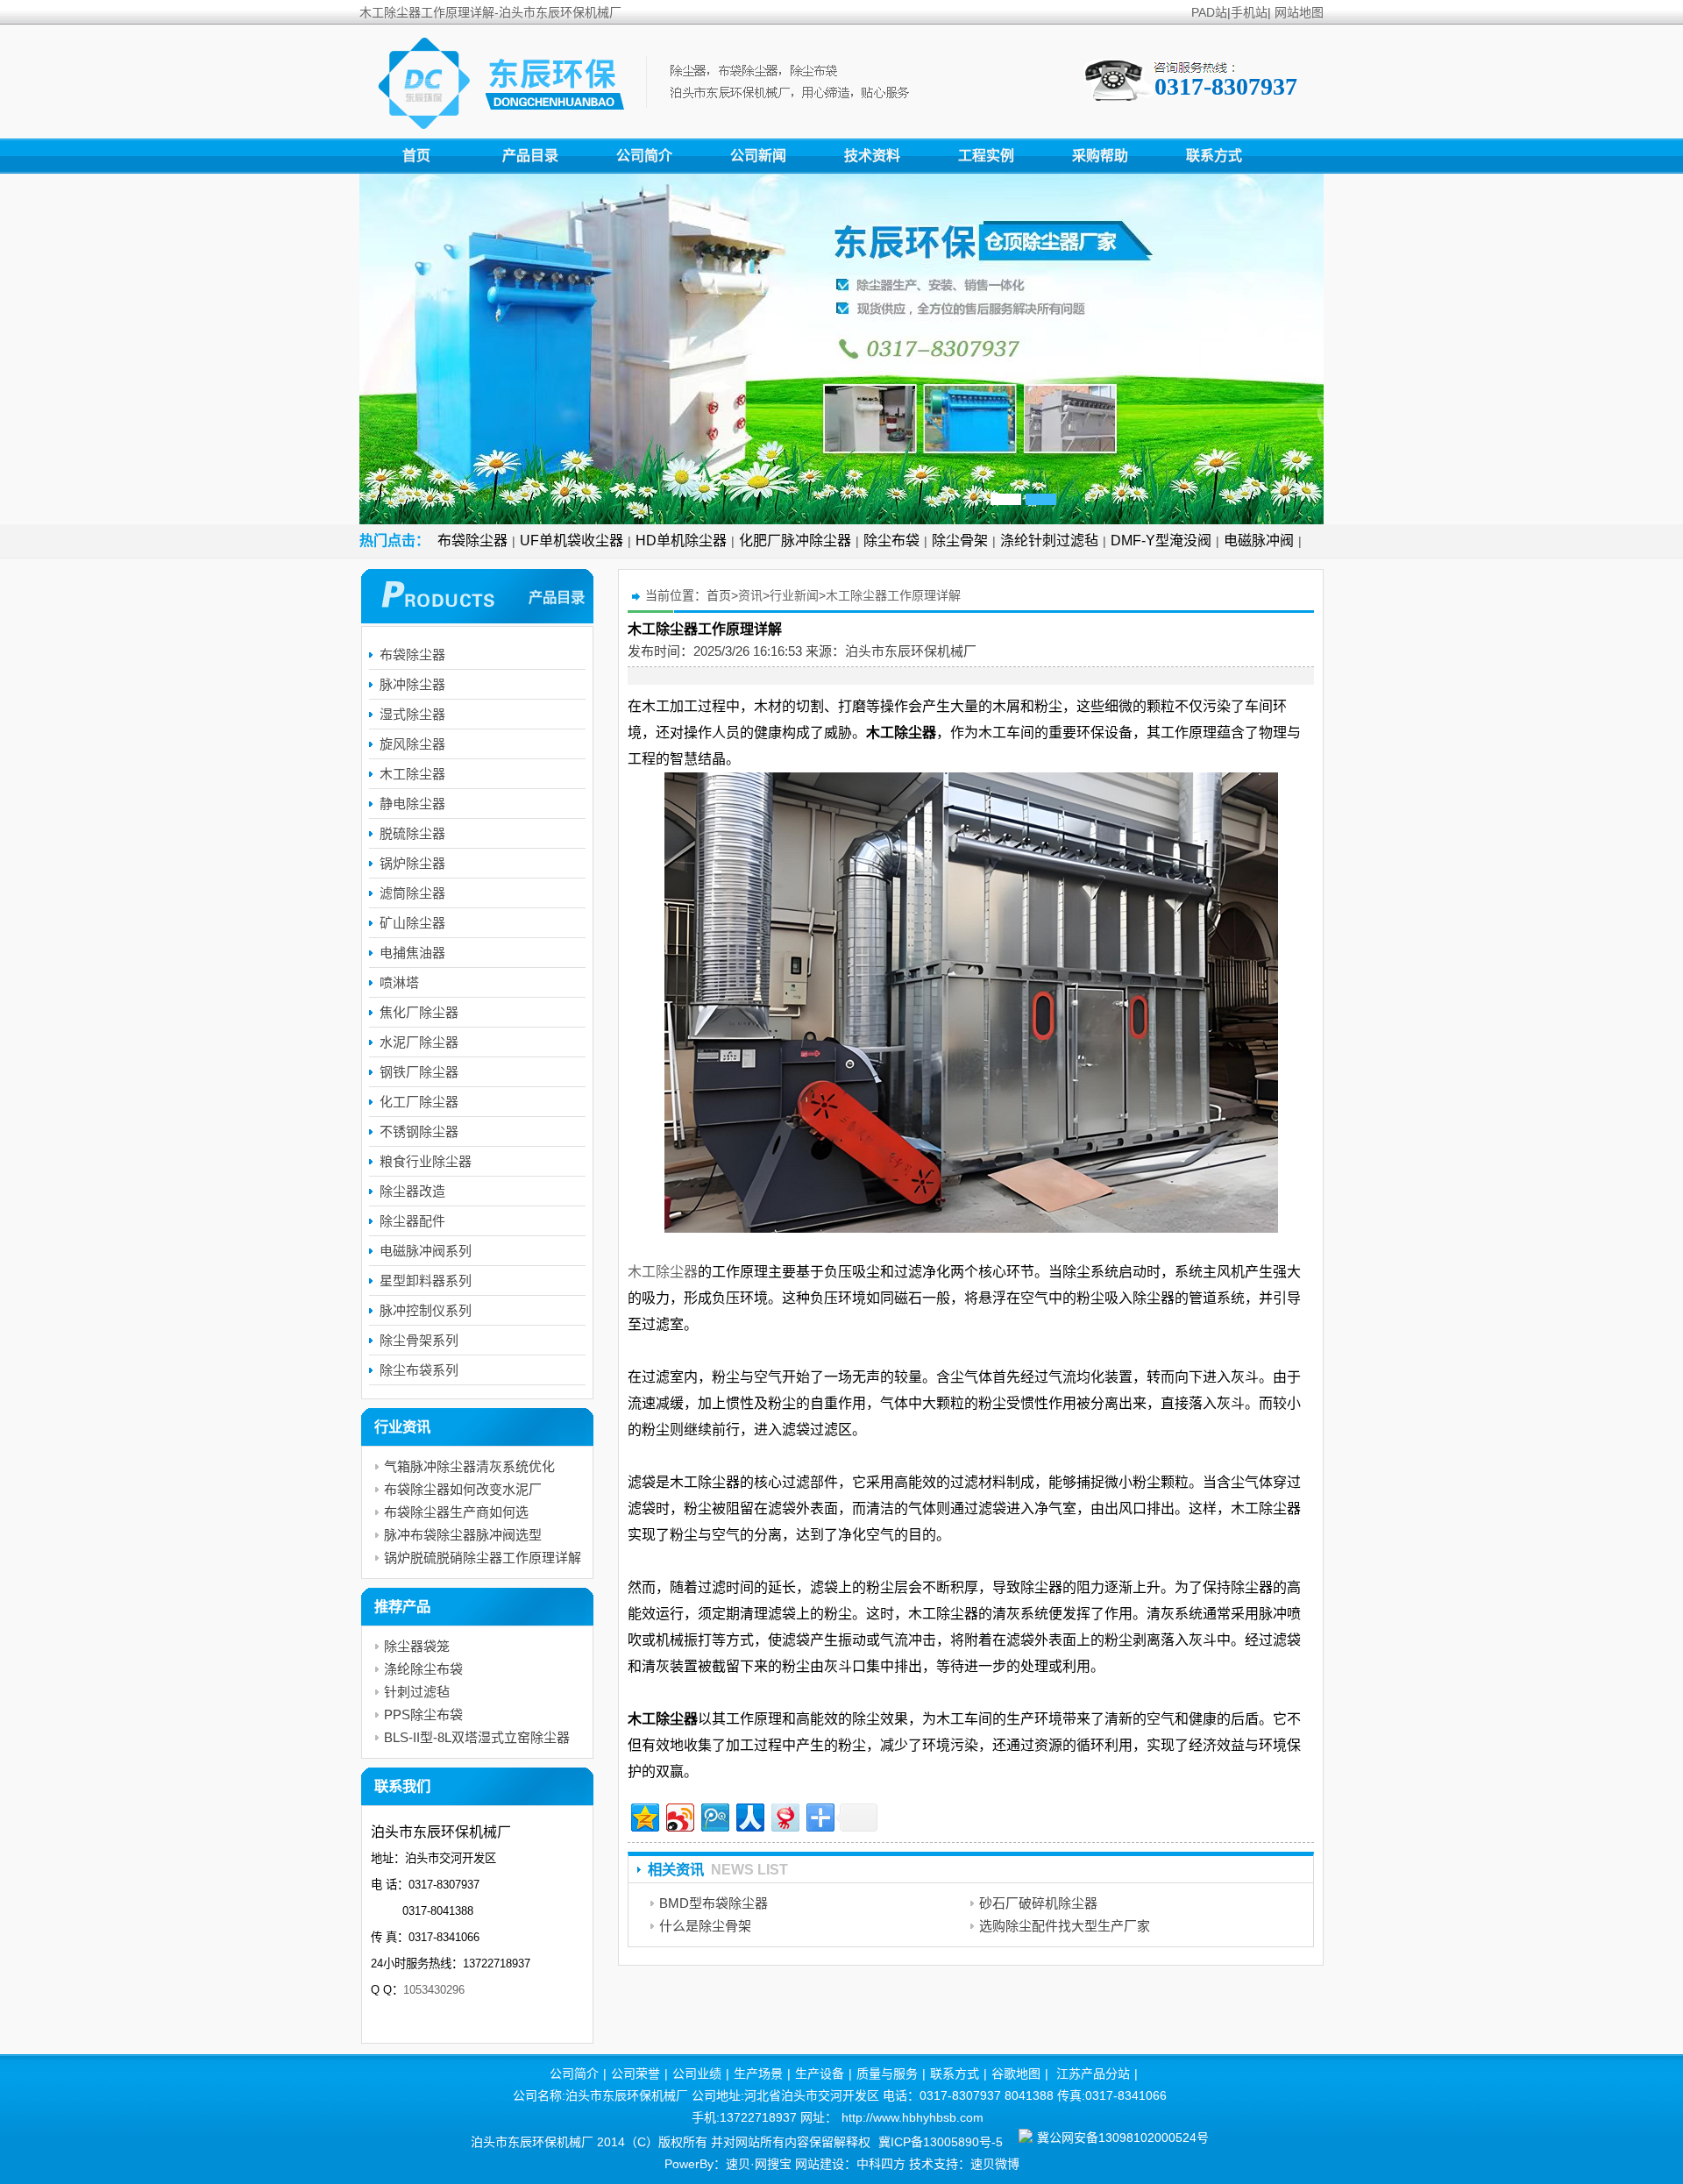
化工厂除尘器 (419, 1102)
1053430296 (434, 1990)
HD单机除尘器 (681, 541)
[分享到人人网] (749, 1815)
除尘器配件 (412, 1221)
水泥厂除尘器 (419, 1042)
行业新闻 (794, 595)
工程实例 (986, 156)
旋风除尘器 (412, 744)
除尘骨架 (960, 541)
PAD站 (1209, 12)
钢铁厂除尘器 (419, 1072)
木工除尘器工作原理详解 (893, 595)
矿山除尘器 (412, 923)
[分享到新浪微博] (679, 1815)
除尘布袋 (891, 541)
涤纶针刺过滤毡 (1049, 541)
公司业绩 (697, 2074)
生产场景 (758, 2074)
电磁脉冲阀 (1259, 541)
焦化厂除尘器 (419, 1012)
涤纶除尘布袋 (423, 1669)
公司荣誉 (636, 2074)
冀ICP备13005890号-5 (941, 2142)
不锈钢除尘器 (419, 1131)
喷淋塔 (399, 982)
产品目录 (530, 156)
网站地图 (1299, 12)
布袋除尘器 (472, 541)
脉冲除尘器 (412, 684)
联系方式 (1214, 156)
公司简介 (644, 156)
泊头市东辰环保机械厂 (911, 651)
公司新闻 (758, 156)
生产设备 (820, 2074)
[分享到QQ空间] (644, 1815)
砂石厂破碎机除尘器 (1038, 1903)
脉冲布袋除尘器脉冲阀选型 (463, 1535)
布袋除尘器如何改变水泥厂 (463, 1489)
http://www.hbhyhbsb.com (913, 2117)
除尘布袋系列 (419, 1370)
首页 (416, 156)
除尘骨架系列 (419, 1340)
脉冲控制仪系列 (426, 1310)
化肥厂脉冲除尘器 (795, 541)
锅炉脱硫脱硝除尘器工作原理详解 (483, 1558)
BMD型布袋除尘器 (714, 1903)
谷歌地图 (1016, 2074)
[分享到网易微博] (784, 1815)
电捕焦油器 (412, 953)
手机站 (1249, 12)
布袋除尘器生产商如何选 (456, 1512)
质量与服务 (887, 2074)
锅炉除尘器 (412, 863)
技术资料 (872, 156)
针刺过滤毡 (417, 1692)
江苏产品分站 (1093, 2074)
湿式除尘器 (412, 714)
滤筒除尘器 (412, 893)
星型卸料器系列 (426, 1281)
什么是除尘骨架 (705, 1926)
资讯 (750, 595)
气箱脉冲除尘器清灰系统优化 (469, 1466)
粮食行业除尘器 (426, 1161)
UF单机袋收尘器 (572, 541)
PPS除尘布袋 (423, 1714)
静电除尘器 (412, 804)
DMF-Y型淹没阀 (1161, 541)
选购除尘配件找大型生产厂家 (1065, 1926)
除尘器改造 (412, 1191)
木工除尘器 (663, 1272)
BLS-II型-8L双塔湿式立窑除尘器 (477, 1737)
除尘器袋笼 (417, 1646)
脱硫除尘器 (412, 833)
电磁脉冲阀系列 (426, 1251)
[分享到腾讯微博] (714, 1815)
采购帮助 (1100, 156)
